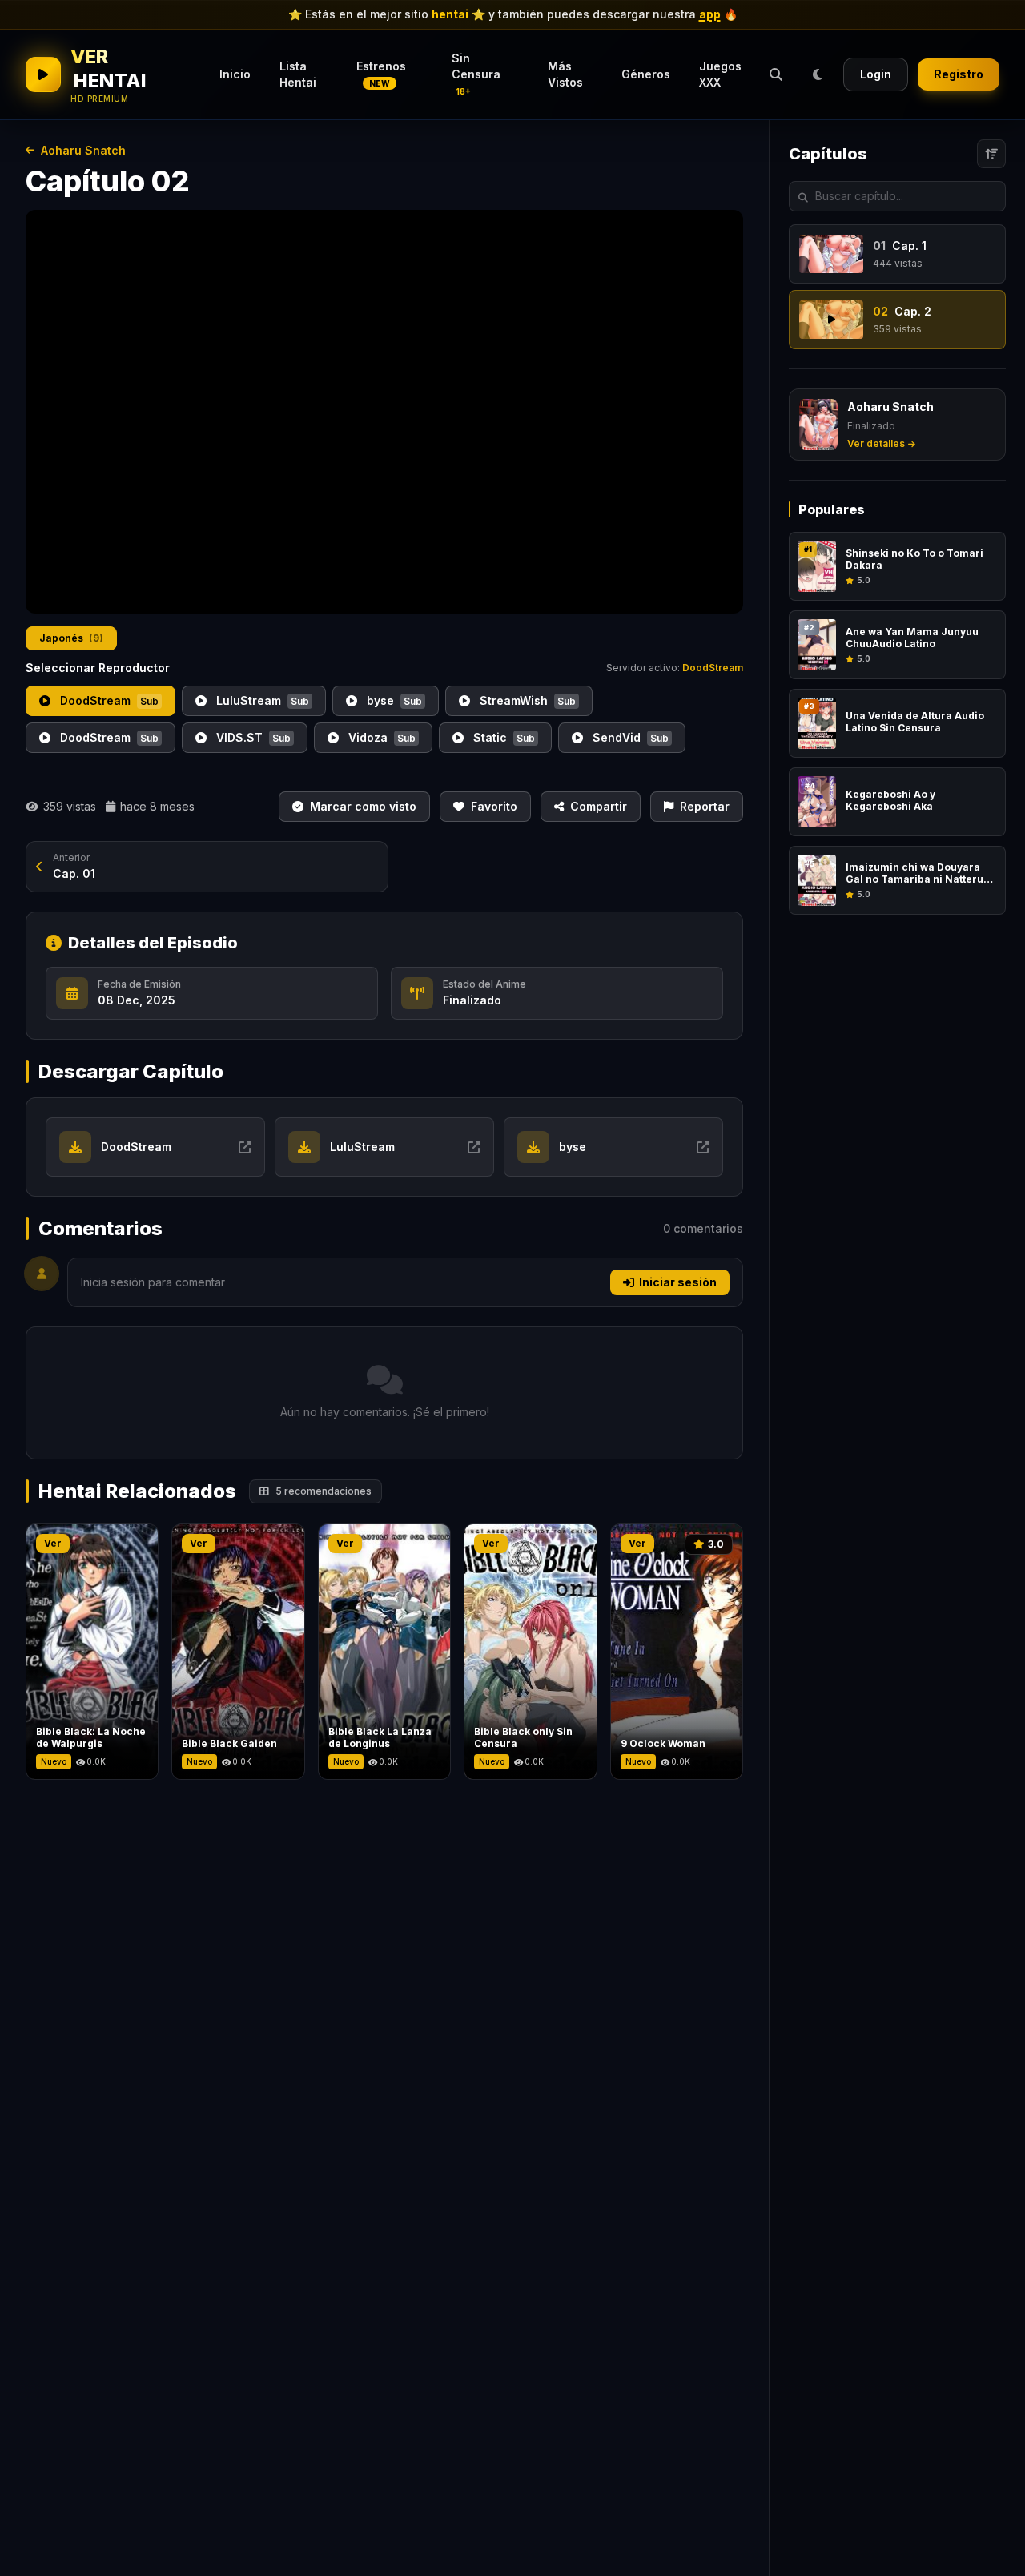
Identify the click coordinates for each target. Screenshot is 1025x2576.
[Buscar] (776, 74)
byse (393, 700)
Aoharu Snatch (83, 150)
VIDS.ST (252, 737)
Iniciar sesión (678, 1282)
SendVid (629, 737)
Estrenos (381, 74)
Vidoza (380, 737)
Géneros (646, 74)
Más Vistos (565, 74)
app (710, 14)
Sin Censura (476, 74)
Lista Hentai (298, 74)
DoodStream (108, 700)
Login (876, 74)
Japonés (71, 638)
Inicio (235, 74)
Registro (959, 74)
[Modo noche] (818, 74)
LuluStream (261, 700)
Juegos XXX (720, 74)
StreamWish (526, 700)
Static (502, 737)
